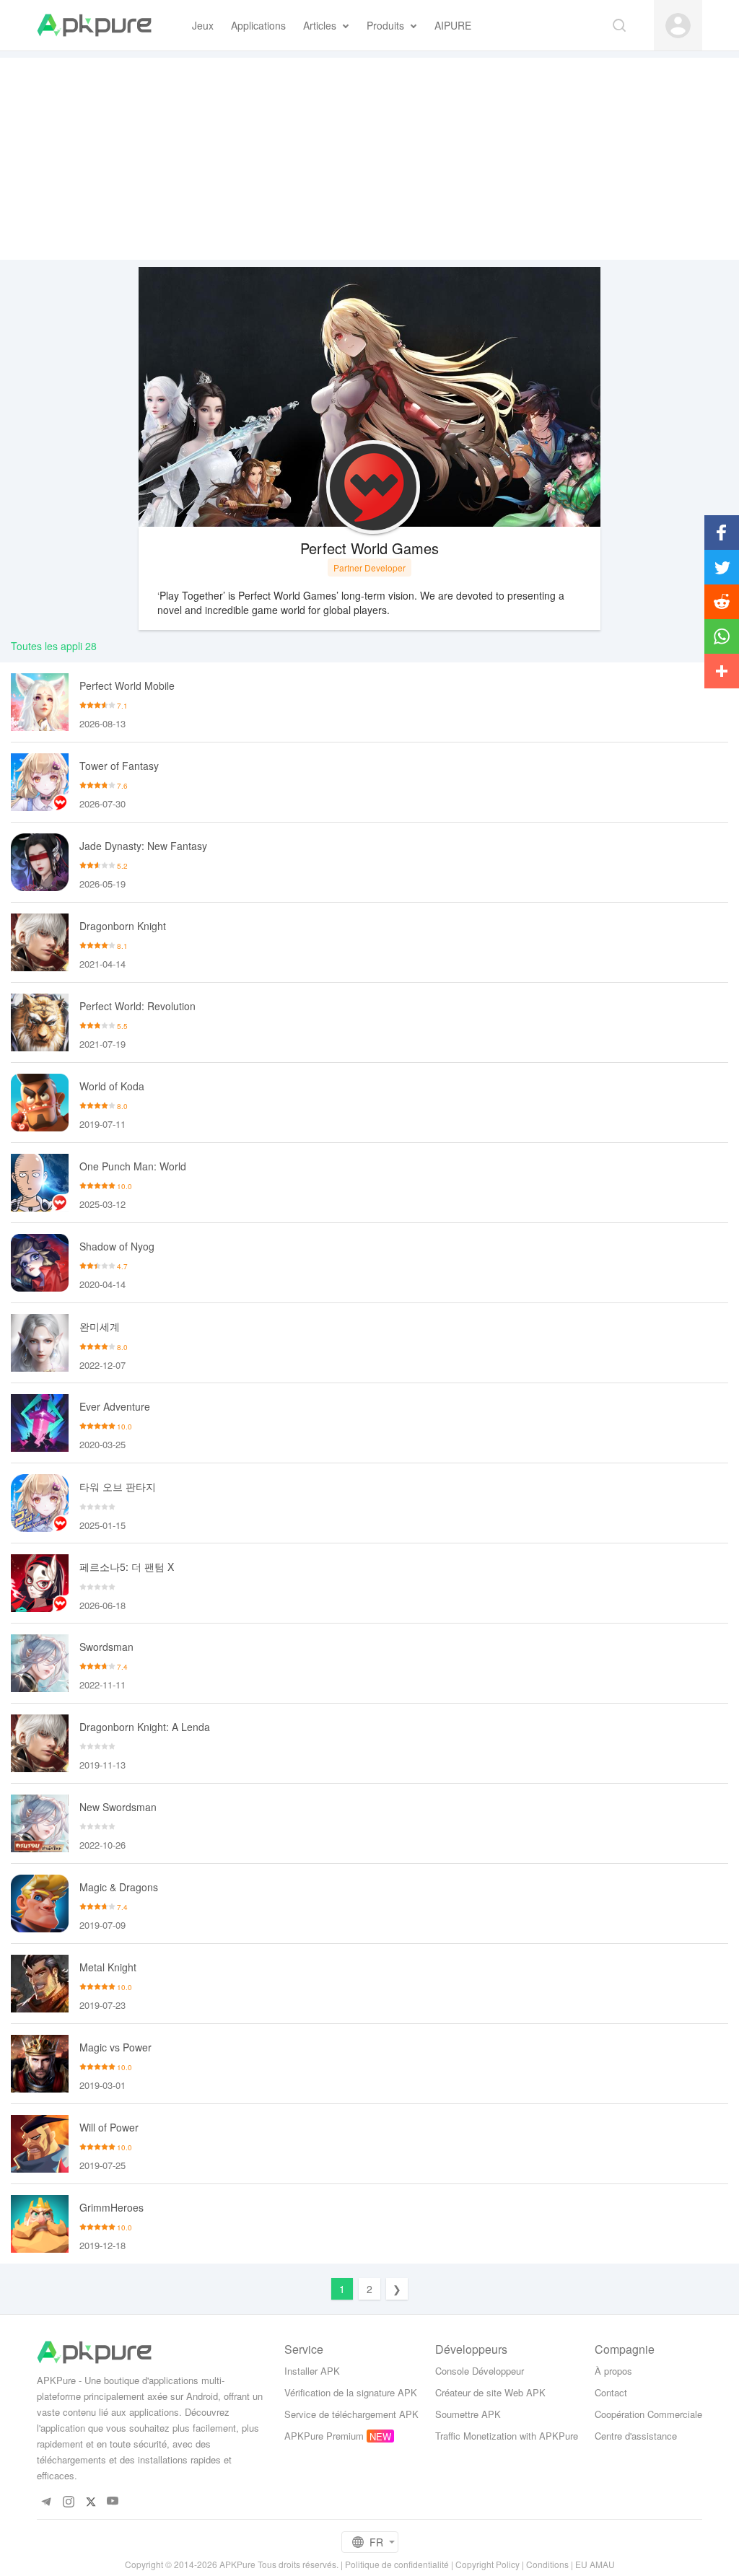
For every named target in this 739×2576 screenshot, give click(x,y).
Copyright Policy (487, 2564)
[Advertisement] (369, 159)
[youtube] (113, 2501)
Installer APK (312, 2371)
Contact (611, 2392)
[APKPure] (94, 25)
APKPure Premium (324, 2436)
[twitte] (91, 2501)
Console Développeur (480, 2371)
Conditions (547, 2564)
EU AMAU (595, 2564)
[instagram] (68, 2501)
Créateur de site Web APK (490, 2392)
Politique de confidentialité (397, 2564)
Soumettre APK (468, 2414)
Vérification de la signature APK (351, 2392)
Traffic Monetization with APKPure (507, 2436)
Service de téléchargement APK (351, 2414)
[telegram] (46, 2501)
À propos (613, 2371)
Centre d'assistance (636, 2436)
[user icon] (678, 26)
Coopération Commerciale (648, 2414)
